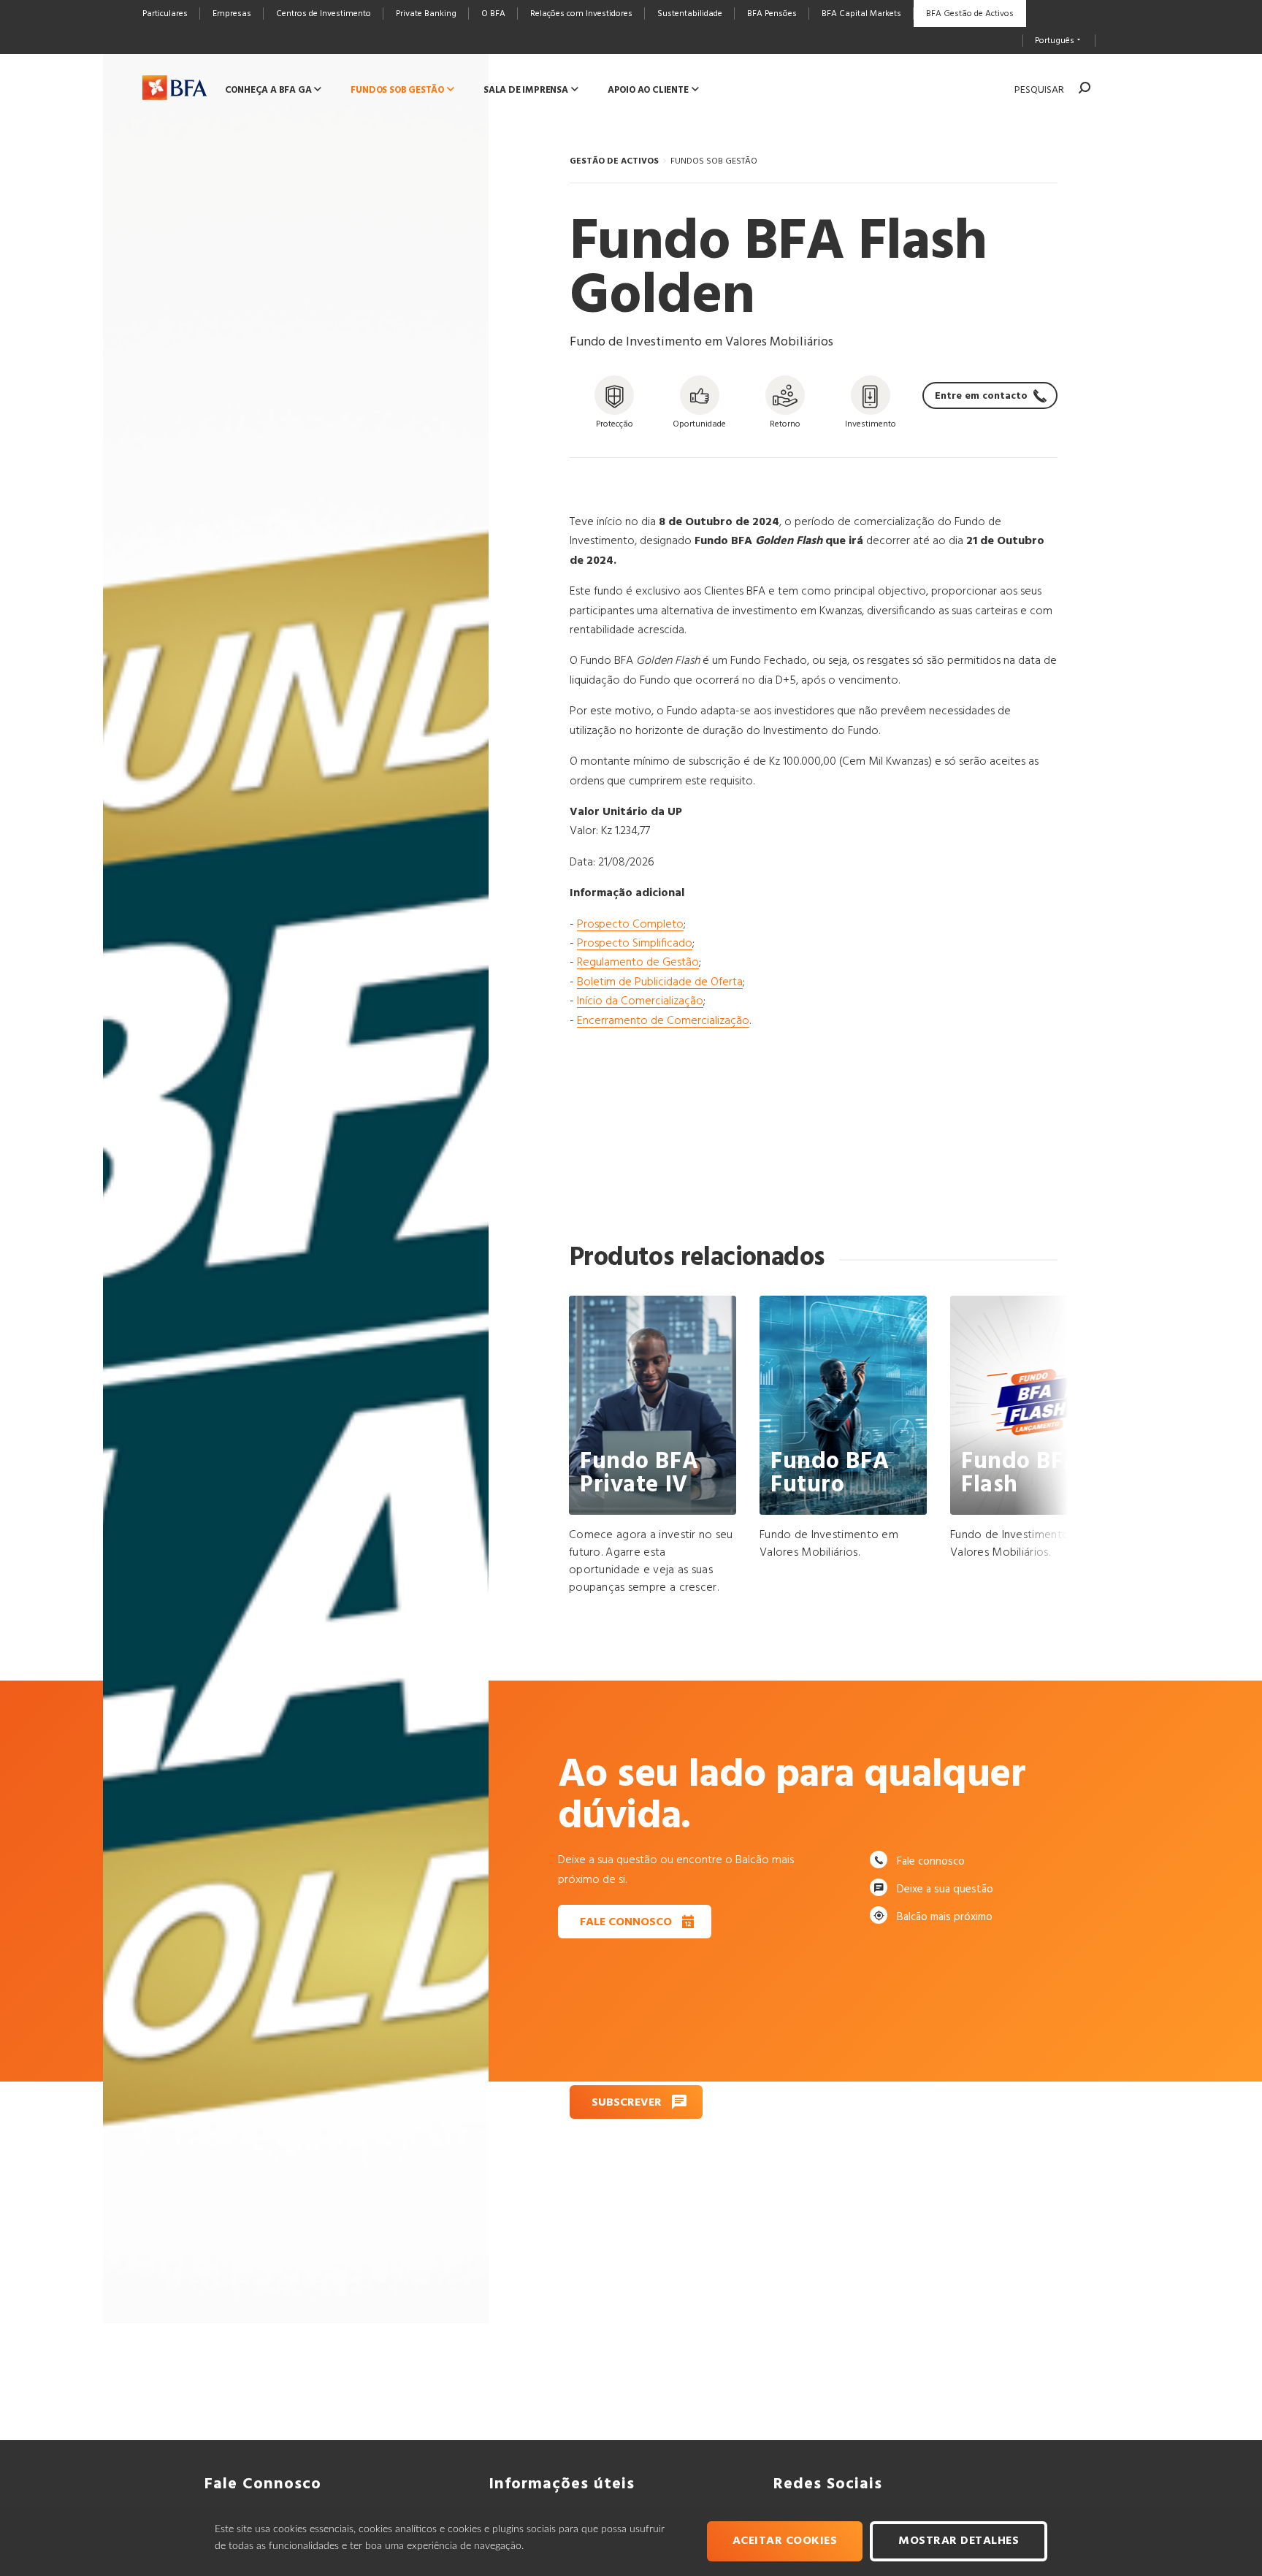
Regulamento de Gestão (638, 963)
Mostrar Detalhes (959, 2541)
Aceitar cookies (785, 2541)
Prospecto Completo (630, 925)
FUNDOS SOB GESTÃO (714, 161)
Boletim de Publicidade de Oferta (660, 982)
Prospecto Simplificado (635, 944)
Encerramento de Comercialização (663, 1021)
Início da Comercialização (640, 1001)
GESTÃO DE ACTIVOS (614, 161)
